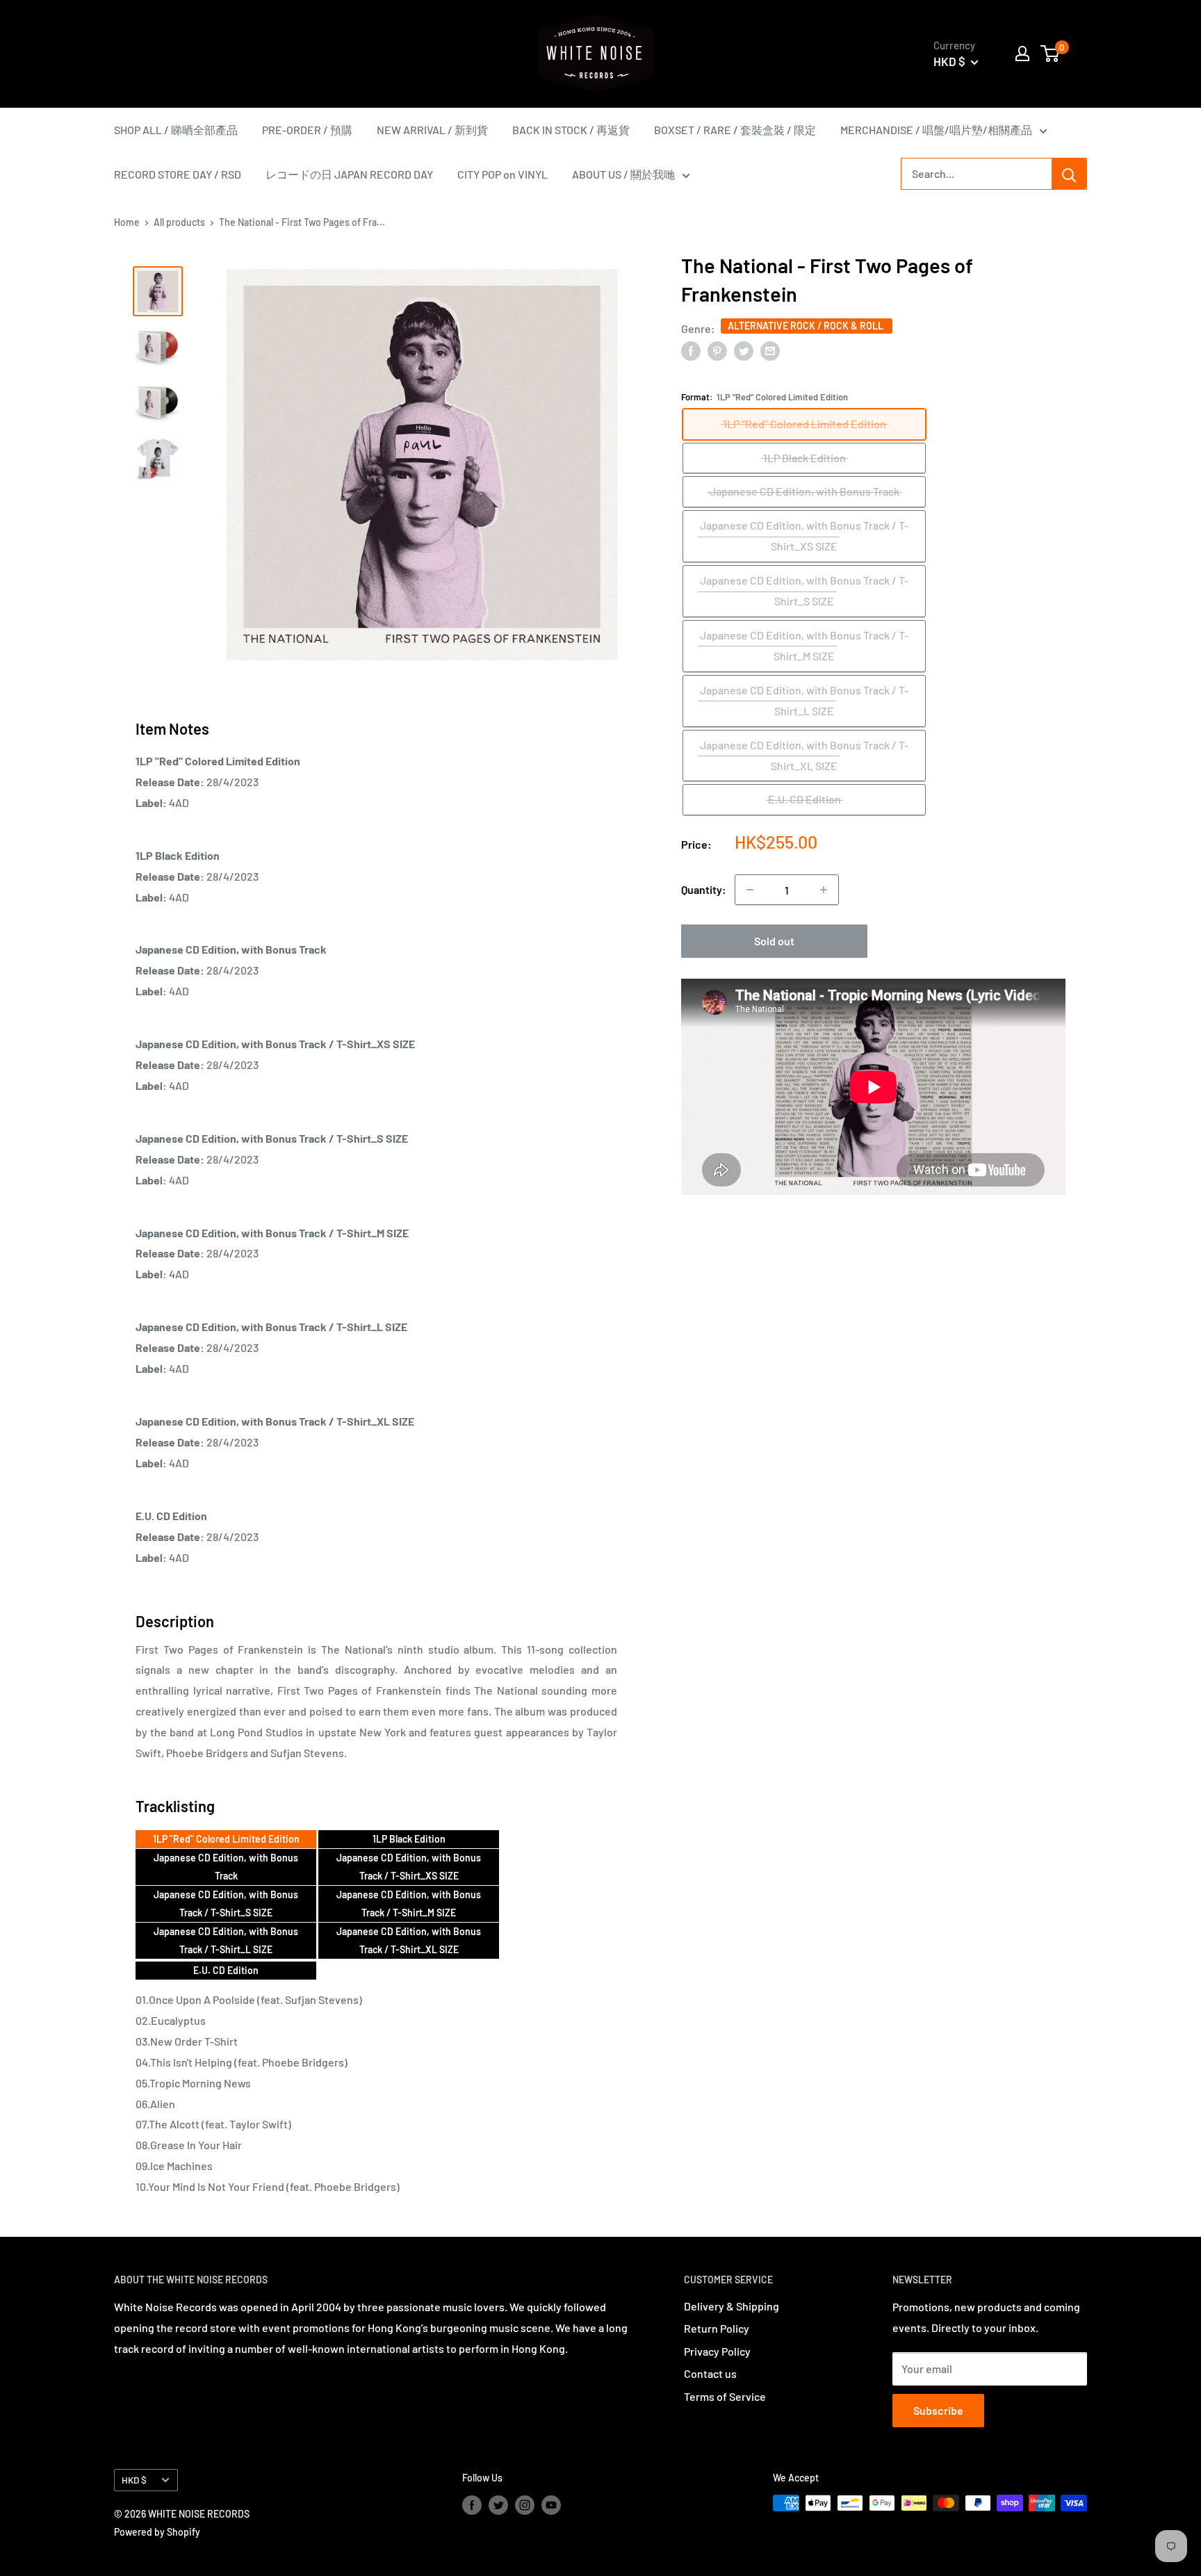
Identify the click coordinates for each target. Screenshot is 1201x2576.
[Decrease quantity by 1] (750, 890)
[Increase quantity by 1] (824, 890)
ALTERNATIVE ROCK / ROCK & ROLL (807, 326)
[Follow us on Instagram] (525, 2504)
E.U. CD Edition (226, 1970)
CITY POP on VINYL (503, 174)
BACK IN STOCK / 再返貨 (571, 130)
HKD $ (134, 2480)
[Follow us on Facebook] (472, 2504)
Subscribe (938, 2410)
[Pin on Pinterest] (717, 350)
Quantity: (704, 889)
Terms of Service (725, 2396)
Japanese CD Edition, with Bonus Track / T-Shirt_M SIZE (409, 1904)
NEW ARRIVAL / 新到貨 (432, 130)
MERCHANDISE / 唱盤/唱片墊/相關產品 (936, 130)
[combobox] (977, 174)
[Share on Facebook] (691, 350)
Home (127, 222)
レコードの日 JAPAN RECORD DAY (349, 174)
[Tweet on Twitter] (744, 350)
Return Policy (717, 2328)
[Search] (1069, 174)
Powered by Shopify (157, 2532)
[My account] (1022, 54)
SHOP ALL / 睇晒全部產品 (176, 130)
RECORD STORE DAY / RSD (178, 174)
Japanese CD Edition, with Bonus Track (226, 1867)
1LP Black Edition (409, 1839)
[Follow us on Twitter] (498, 2504)
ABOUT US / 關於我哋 (623, 174)
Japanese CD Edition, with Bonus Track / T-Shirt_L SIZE (226, 1940)
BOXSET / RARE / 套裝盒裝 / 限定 (735, 130)
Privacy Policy (717, 2351)
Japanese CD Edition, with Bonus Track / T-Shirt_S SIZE (226, 1904)
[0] (1051, 54)
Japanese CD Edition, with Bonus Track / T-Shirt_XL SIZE (409, 1940)
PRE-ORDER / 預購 (307, 130)
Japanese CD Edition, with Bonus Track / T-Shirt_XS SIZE (409, 1867)
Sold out (774, 941)
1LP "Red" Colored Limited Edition (226, 1839)
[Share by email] (770, 350)
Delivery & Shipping (732, 2306)
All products (179, 222)
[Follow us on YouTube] (551, 2504)
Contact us (710, 2373)
